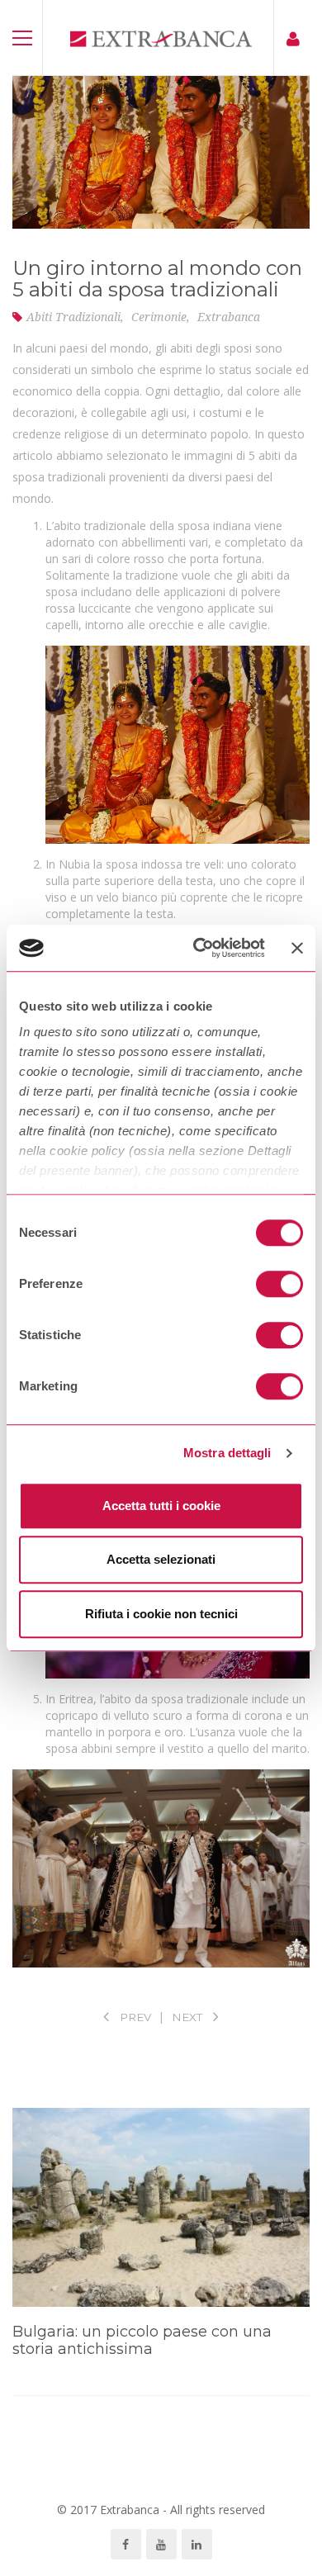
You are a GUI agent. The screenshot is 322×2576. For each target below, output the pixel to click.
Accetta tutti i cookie (161, 1506)
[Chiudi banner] (297, 948)
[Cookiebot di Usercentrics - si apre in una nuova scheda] (199, 948)
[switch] (279, 1284)
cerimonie (159, 317)
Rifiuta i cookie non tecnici (161, 1614)
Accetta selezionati (161, 1559)
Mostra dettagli (227, 1453)
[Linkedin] (197, 2544)
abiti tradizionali (73, 317)
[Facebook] (126, 2544)
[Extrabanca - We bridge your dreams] (161, 38)
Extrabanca (229, 317)
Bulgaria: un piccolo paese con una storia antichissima (142, 2341)
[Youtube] (161, 2544)
